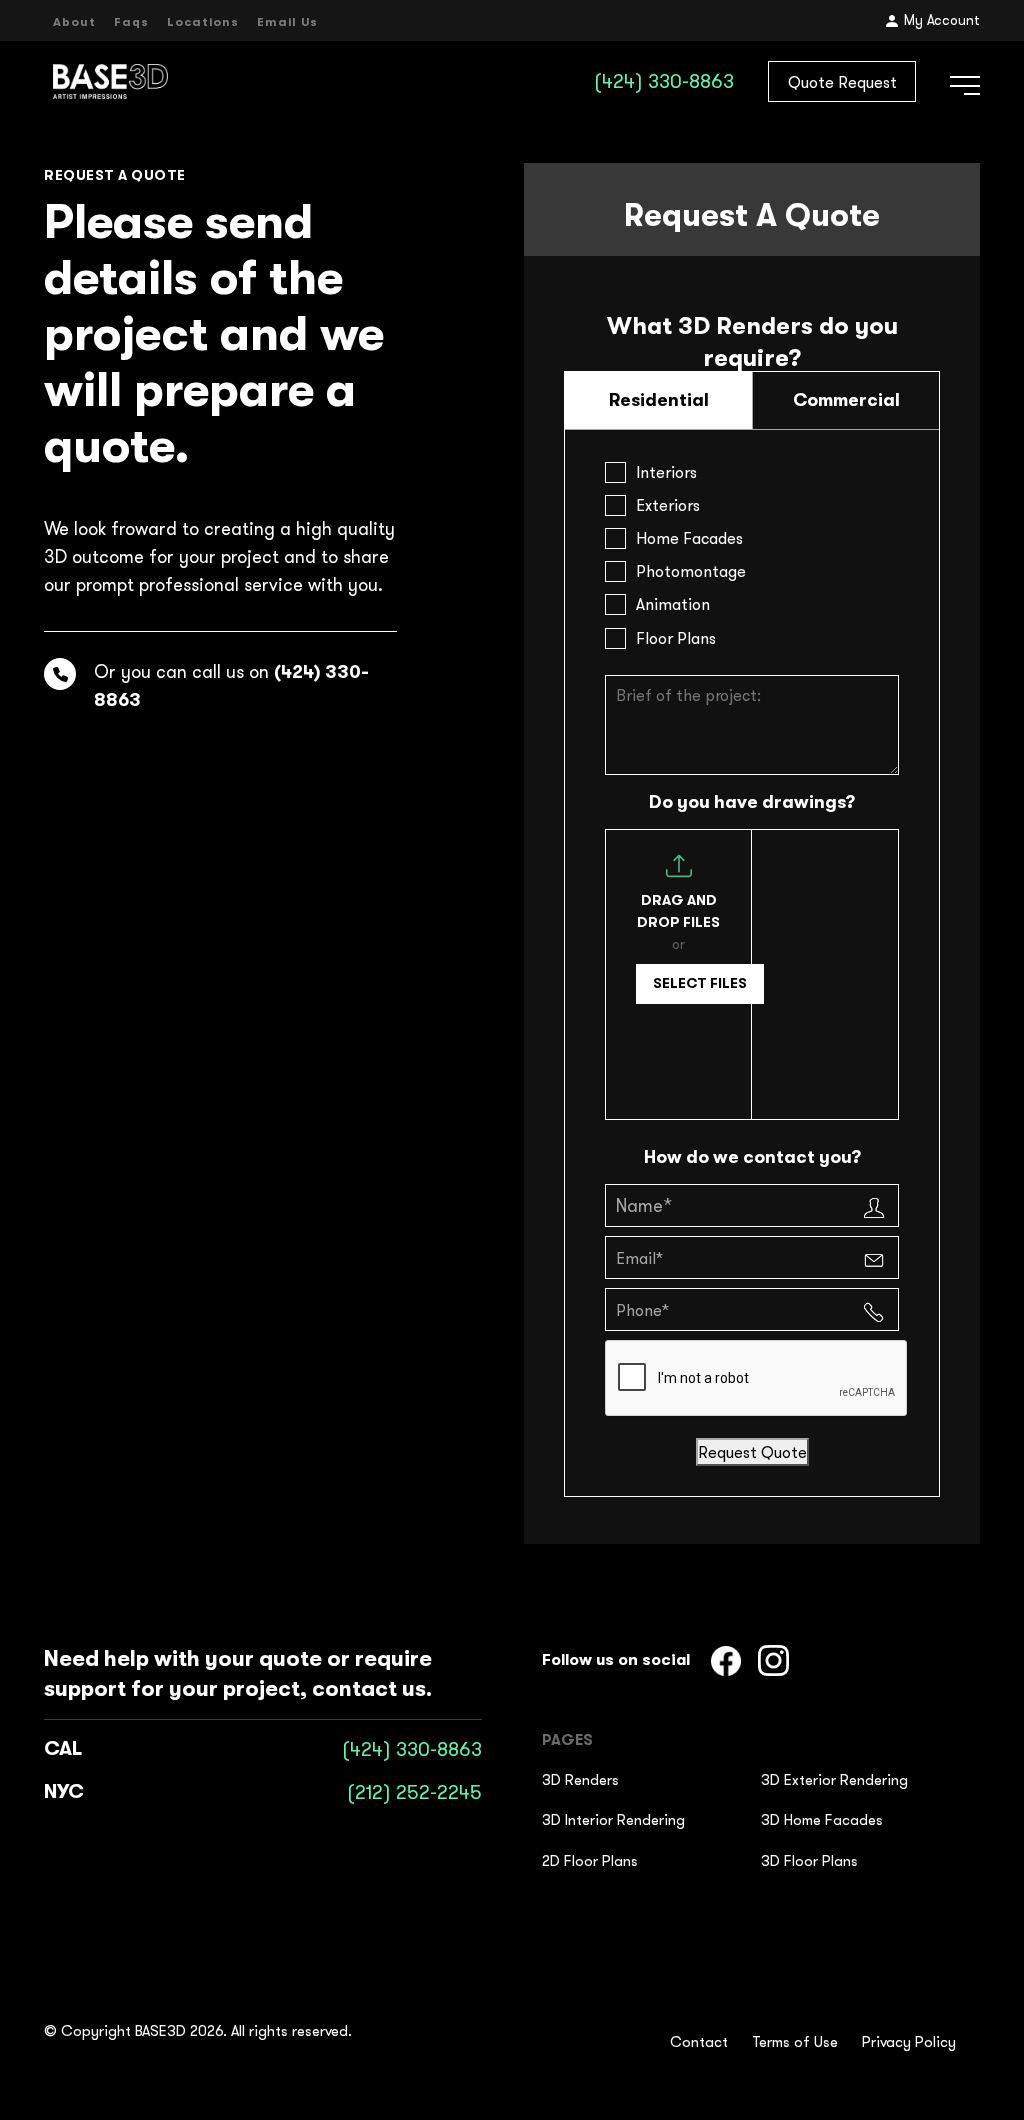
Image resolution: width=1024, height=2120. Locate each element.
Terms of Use (795, 2042)
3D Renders (580, 1779)
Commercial (846, 400)
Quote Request (842, 82)
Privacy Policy (909, 2042)
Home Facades (689, 538)
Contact (699, 2042)
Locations (203, 22)
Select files (700, 983)
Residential (659, 400)
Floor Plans (676, 638)
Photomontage (691, 571)
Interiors (666, 472)
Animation (673, 604)
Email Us (287, 22)
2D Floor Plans (590, 1860)
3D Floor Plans (809, 1860)
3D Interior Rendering (613, 1819)
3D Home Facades (822, 1819)
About (74, 22)
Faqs (131, 22)
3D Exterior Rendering (834, 1779)
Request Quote (752, 1452)
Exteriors (668, 505)
